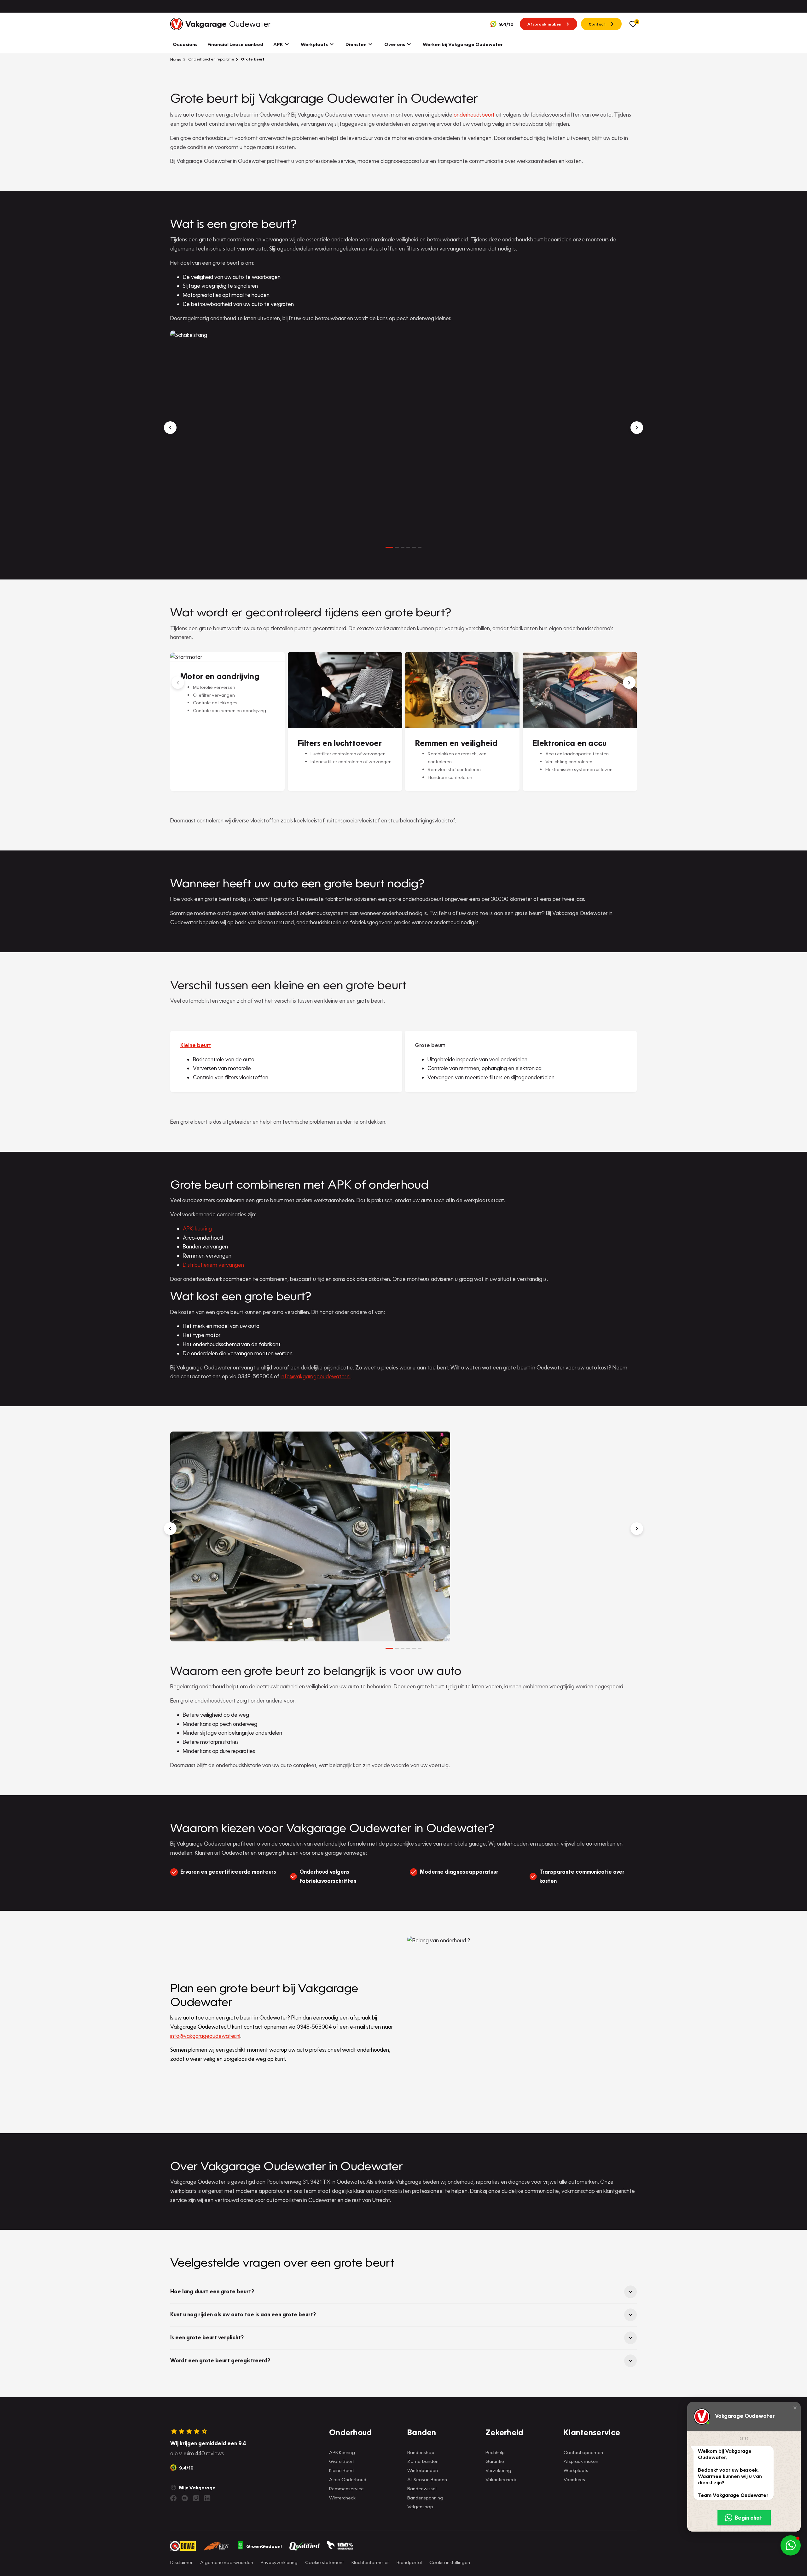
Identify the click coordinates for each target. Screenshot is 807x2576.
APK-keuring (197, 1228)
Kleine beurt (196, 1045)
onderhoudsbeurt (475, 115)
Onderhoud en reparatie (211, 59)
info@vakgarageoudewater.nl (316, 1376)
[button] (795, 2408)
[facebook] (173, 2498)
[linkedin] (207, 2498)
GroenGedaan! (264, 2546)
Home (176, 59)
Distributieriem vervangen (213, 1265)
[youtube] (185, 2498)
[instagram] (196, 2498)
